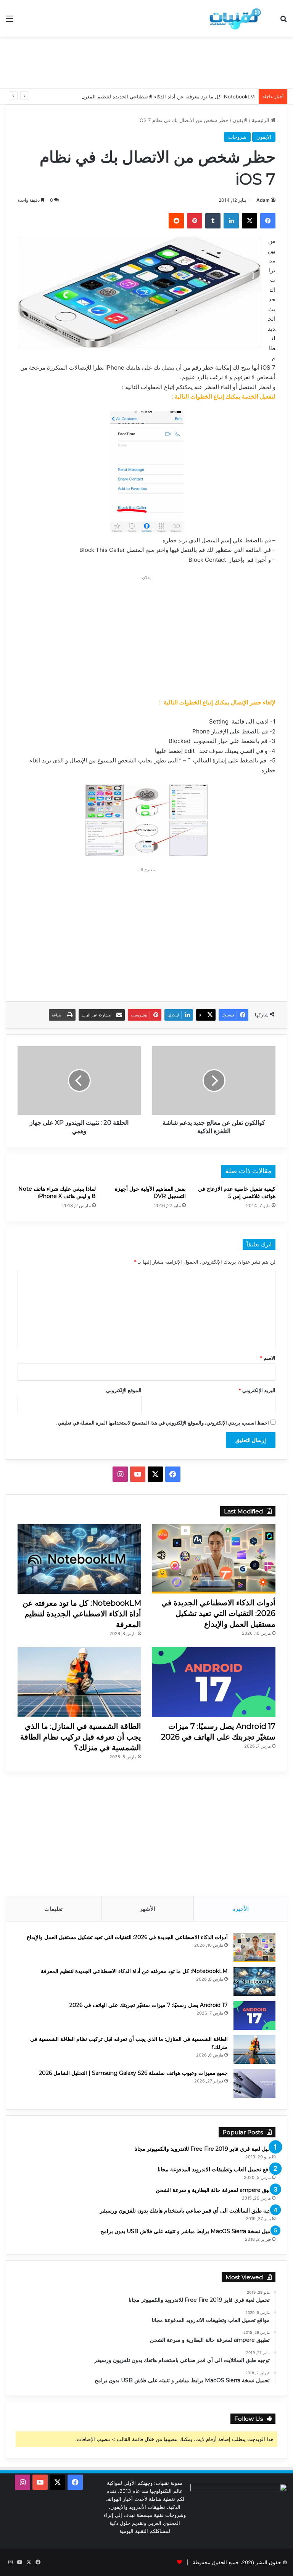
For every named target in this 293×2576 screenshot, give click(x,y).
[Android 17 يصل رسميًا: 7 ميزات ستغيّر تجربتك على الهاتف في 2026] (214, 1682)
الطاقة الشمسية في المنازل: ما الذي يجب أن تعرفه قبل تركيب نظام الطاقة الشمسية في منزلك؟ (81, 1737)
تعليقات (53, 1909)
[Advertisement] (146, 61)
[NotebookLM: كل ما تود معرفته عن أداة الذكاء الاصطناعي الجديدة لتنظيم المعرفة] (79, 1559)
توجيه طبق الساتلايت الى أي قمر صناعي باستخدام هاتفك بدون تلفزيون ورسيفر (188, 2211)
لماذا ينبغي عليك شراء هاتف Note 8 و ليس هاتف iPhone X (57, 1192)
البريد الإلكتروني (257, 1390)
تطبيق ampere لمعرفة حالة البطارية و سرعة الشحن (216, 2190)
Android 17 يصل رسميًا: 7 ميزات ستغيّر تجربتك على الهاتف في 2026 (149, 2005)
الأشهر (147, 1909)
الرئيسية (261, 120)
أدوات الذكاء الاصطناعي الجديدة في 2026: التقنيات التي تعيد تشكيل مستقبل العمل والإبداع (218, 1613)
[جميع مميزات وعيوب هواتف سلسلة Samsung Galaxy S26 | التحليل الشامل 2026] (254, 2083)
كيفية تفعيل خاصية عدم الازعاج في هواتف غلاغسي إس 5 (237, 1192)
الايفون (240, 120)
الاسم (268, 1358)
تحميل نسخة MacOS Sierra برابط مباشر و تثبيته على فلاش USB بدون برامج (188, 2231)
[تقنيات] (233, 18)
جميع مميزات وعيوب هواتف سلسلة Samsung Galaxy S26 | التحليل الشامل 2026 (133, 2073)
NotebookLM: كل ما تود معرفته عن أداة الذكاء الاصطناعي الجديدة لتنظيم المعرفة (167, 96)
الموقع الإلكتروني (124, 1390)
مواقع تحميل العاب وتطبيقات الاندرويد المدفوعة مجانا (217, 2169)
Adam (263, 200)
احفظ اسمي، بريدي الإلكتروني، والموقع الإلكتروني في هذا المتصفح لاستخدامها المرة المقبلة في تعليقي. (163, 1423)
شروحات (237, 137)
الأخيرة (241, 1909)
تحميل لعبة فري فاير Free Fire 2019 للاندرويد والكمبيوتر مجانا (205, 2149)
